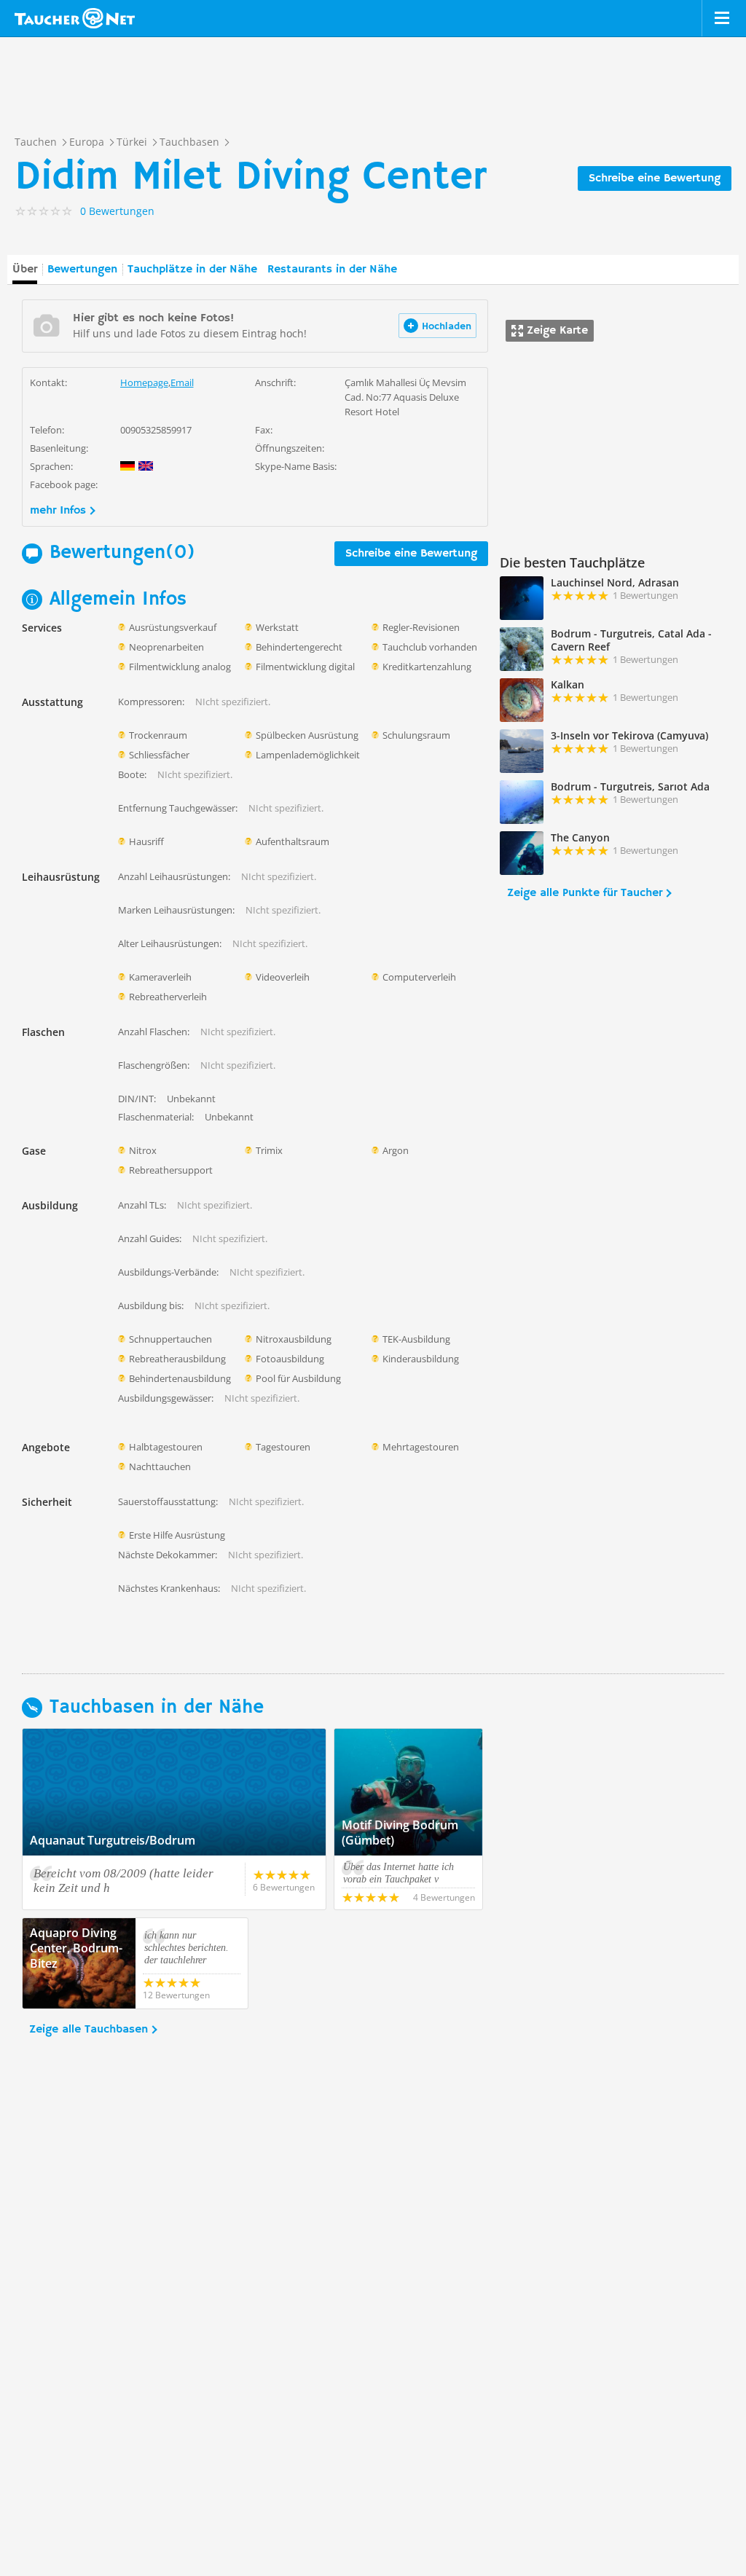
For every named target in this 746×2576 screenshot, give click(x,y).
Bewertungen (82, 270)
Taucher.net (75, 18)
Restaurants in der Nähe (332, 270)
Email (182, 382)
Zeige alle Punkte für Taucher (585, 893)
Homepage (144, 382)
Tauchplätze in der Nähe (192, 270)
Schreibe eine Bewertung (655, 178)
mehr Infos (58, 511)
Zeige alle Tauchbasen (89, 2030)
